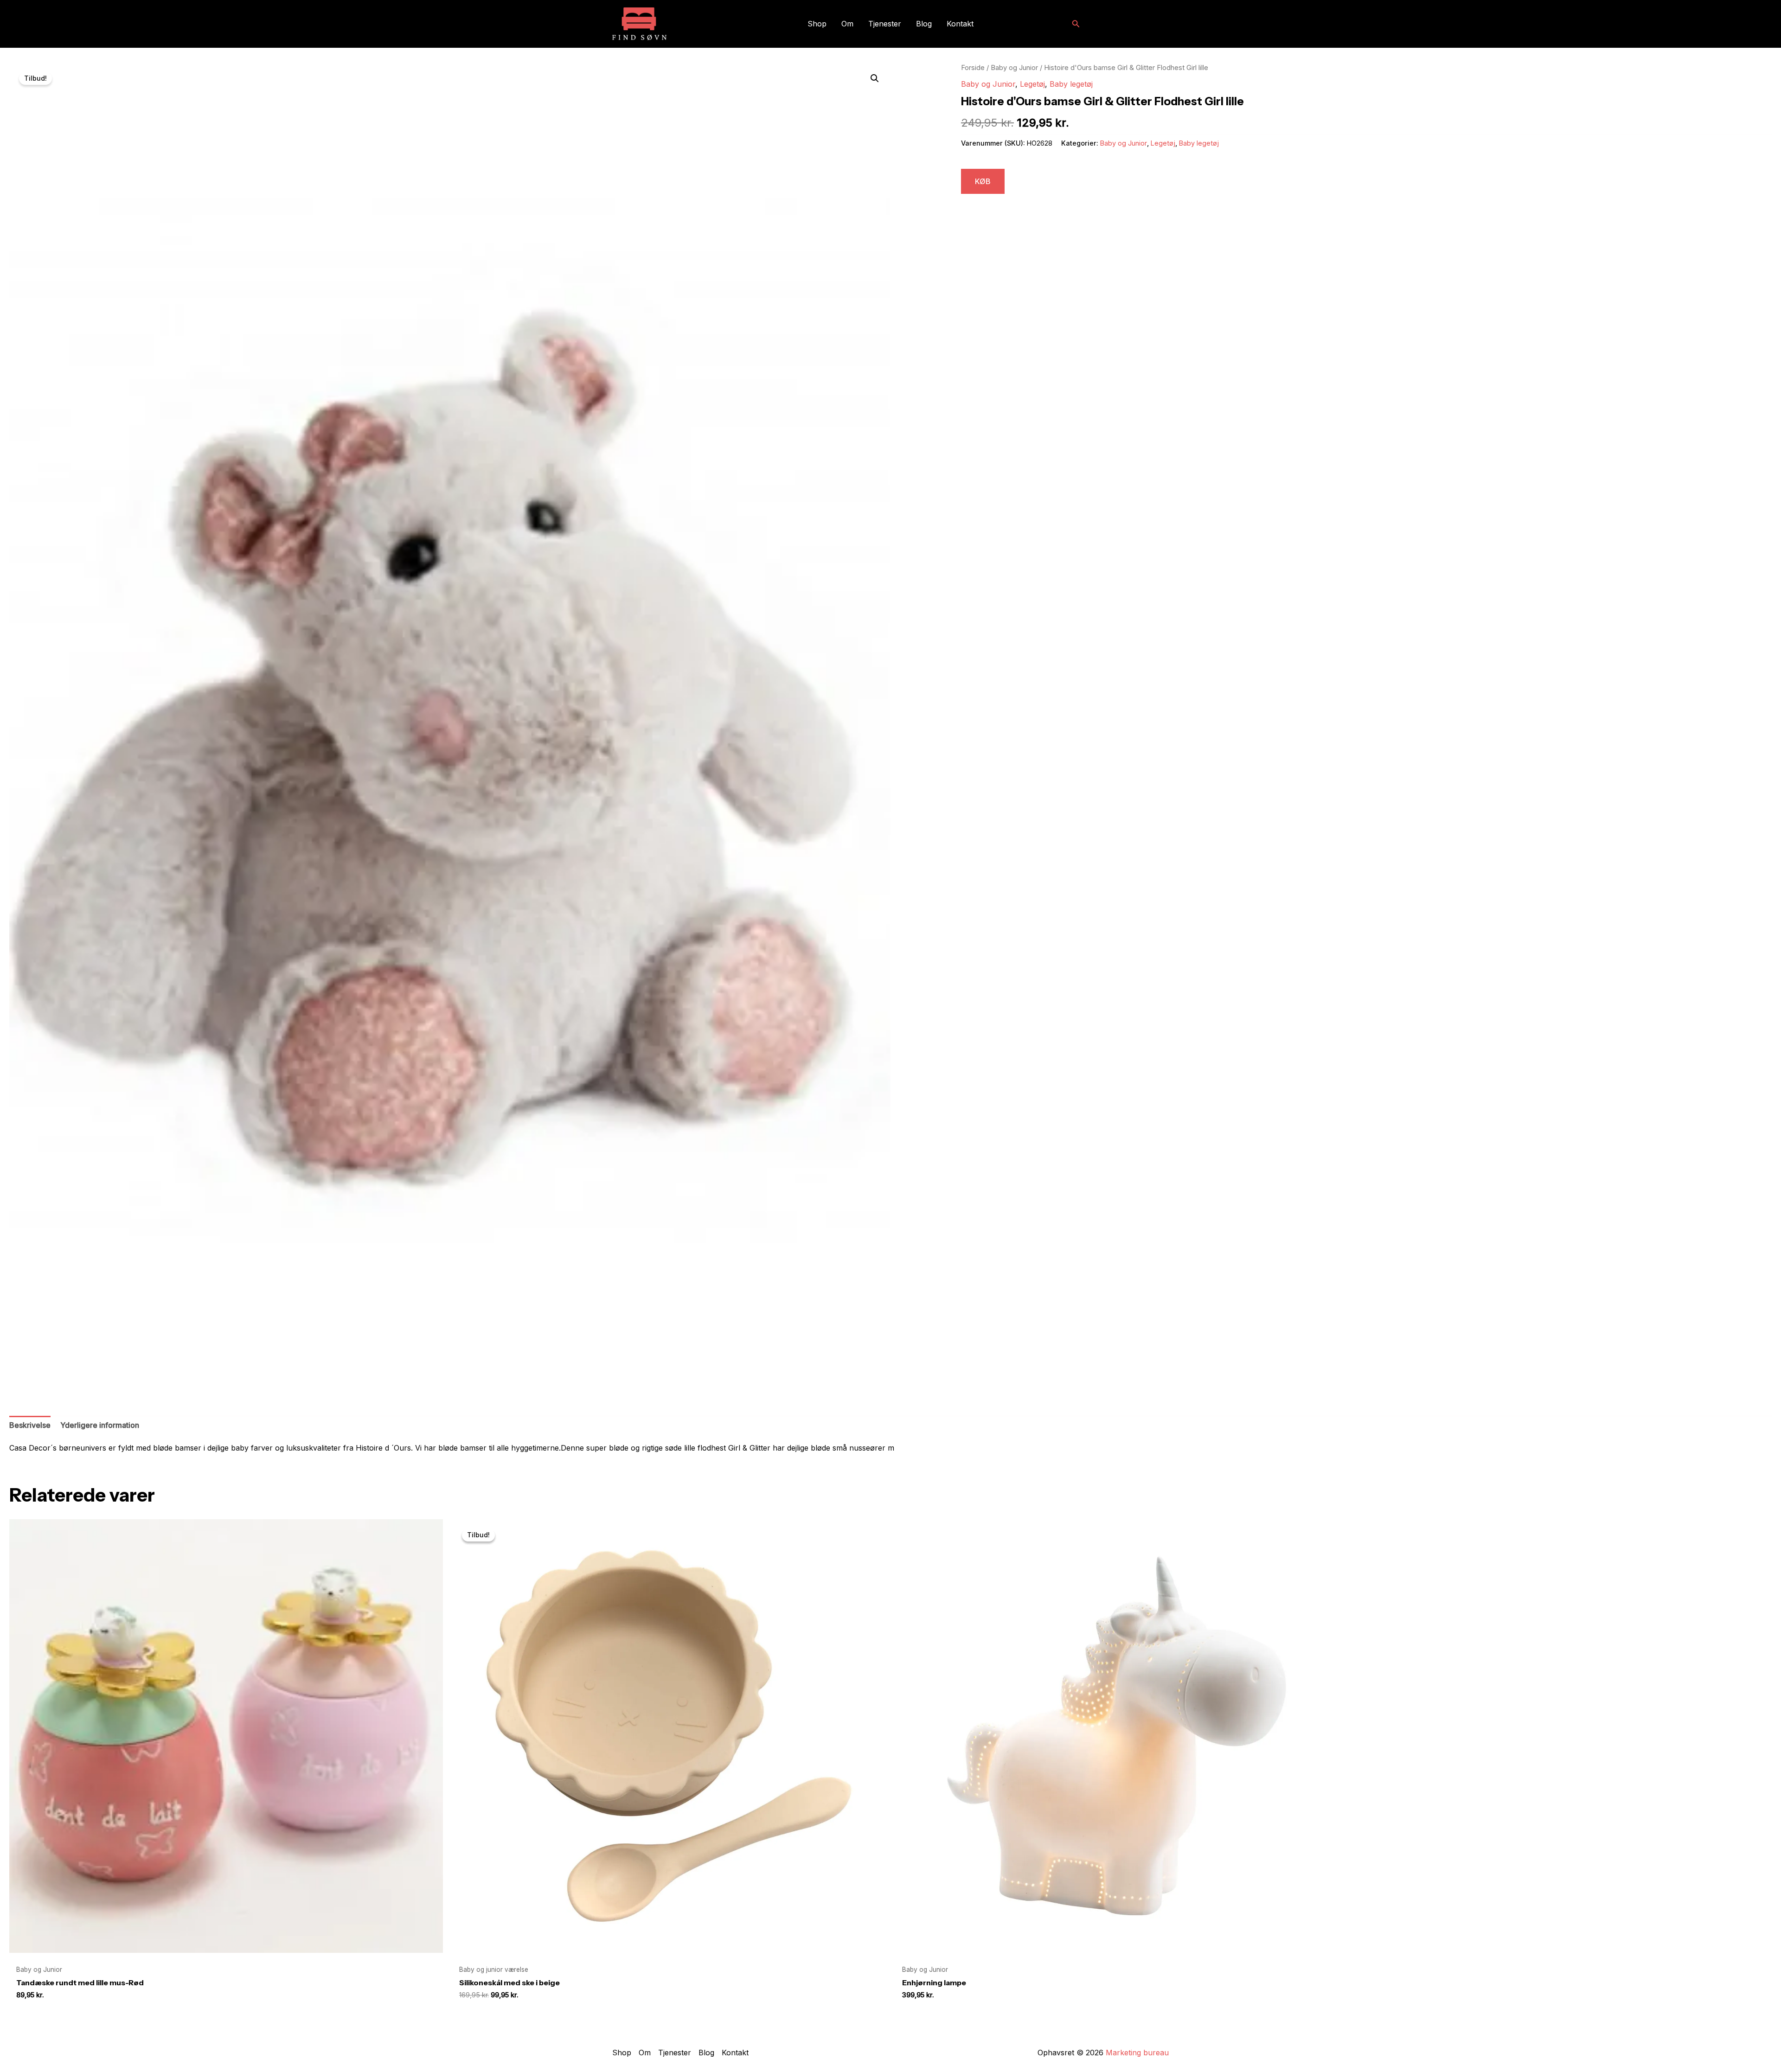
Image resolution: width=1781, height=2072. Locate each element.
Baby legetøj (1071, 84)
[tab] (30, 1426)
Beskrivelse (30, 1425)
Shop (817, 24)
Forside (973, 68)
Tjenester (885, 24)
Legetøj (1032, 84)
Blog (924, 24)
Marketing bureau (1137, 2053)
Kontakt (960, 24)
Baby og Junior (1014, 68)
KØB (983, 181)
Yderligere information (100, 1425)
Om (847, 24)
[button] (1076, 24)
